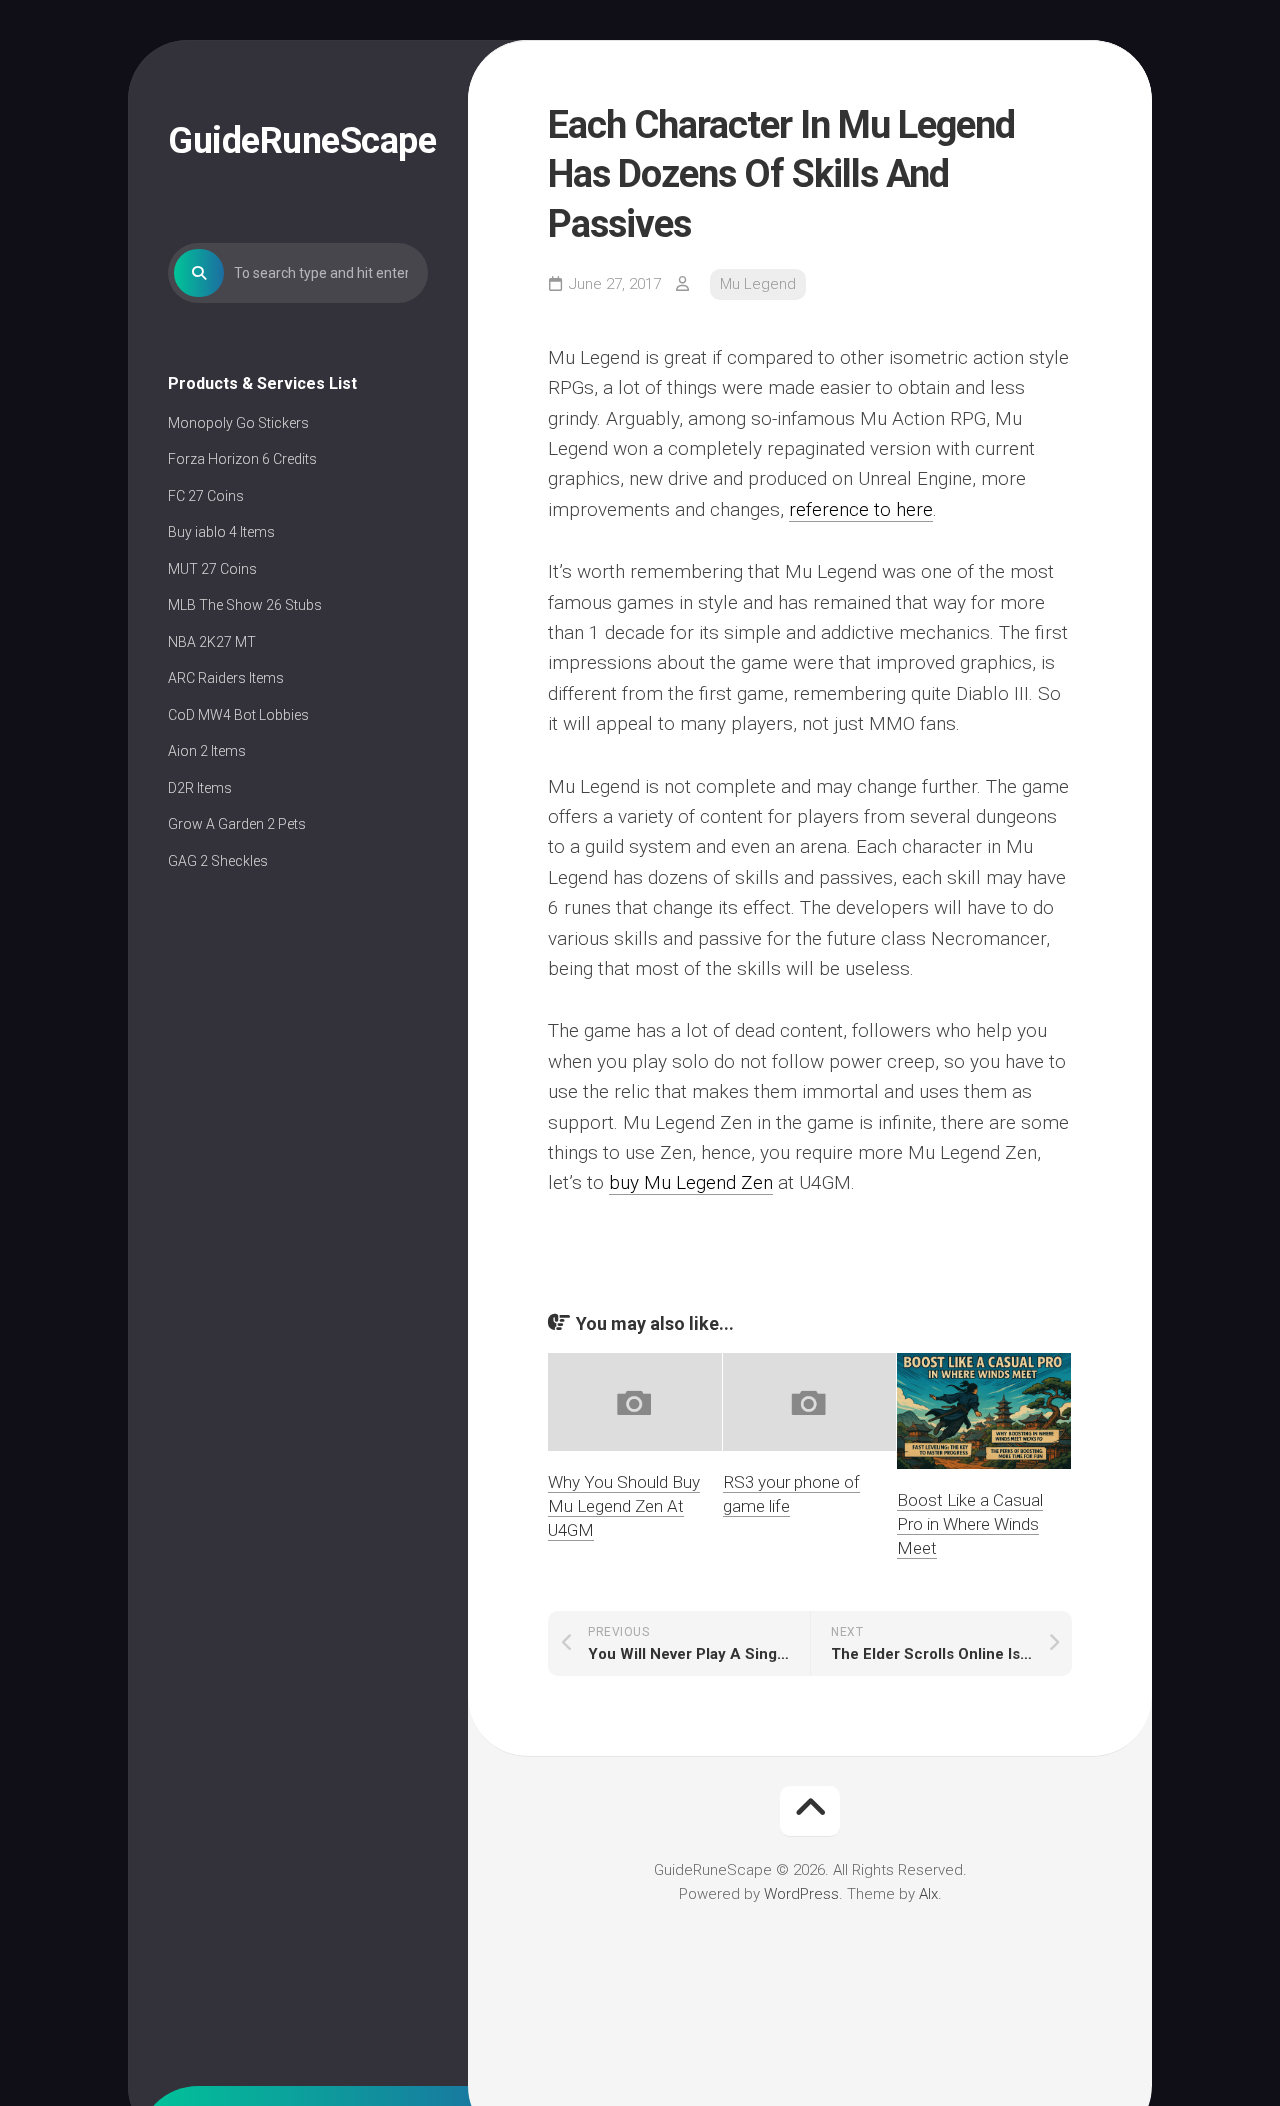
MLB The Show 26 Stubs (245, 605)
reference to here (861, 509)
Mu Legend (758, 284)
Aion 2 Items (207, 751)
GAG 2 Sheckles (218, 861)
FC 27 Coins (206, 496)
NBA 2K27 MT (212, 642)
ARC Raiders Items (226, 678)
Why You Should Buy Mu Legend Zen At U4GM (624, 1506)
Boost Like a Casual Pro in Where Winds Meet (970, 1524)
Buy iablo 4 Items (221, 532)
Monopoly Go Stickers (238, 423)
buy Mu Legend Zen (691, 1182)
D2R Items (200, 788)
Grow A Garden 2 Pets (237, 824)
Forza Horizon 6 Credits (242, 459)
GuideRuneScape (298, 141)
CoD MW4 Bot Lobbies (238, 715)
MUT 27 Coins (212, 569)
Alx (928, 1894)
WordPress (801, 1894)
